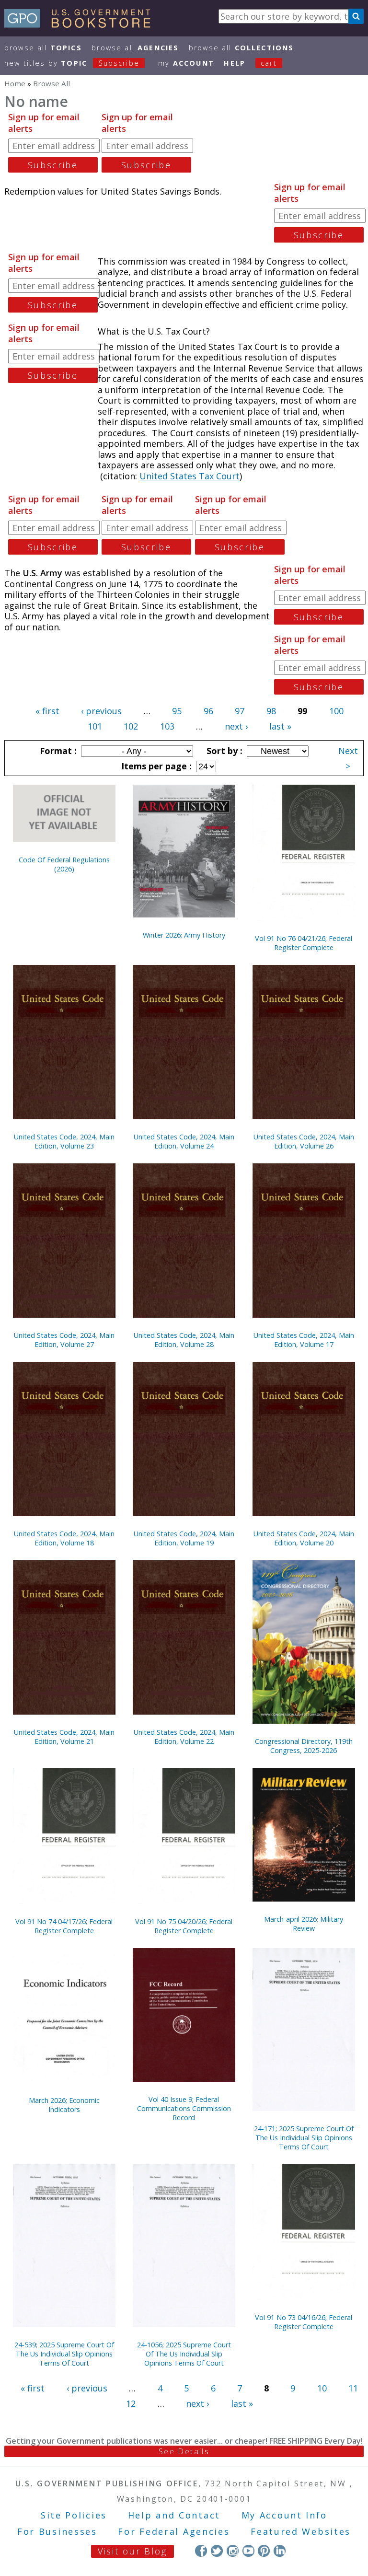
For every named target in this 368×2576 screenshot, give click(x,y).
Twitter (217, 2551)
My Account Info (285, 2515)
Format (57, 751)
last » (280, 726)
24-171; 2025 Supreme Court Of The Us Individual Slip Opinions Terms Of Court (304, 2138)
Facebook (201, 2551)
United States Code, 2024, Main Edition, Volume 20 (304, 1538)
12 (131, 2403)
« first (47, 711)
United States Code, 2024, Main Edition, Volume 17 (304, 1340)
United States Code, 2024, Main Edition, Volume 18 (64, 1538)
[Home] (82, 24)
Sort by (223, 751)
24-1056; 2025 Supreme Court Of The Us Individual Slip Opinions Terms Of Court (184, 2354)
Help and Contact (174, 2515)
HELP (235, 63)
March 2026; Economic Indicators (64, 2105)
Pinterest (264, 2551)
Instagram (233, 2551)
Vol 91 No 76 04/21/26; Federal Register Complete (304, 943)
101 (95, 726)
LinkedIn (280, 2551)
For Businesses (57, 2531)
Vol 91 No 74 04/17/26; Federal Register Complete (64, 1926)
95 (177, 711)
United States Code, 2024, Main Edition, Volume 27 (64, 1340)
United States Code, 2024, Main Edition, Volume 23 (64, 1141)
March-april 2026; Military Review (304, 1924)
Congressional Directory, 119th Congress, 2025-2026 (304, 1746)
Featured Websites (301, 2531)
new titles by (72, 63)
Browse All (43, 48)
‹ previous (101, 711)
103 (167, 726)
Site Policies (74, 2515)
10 (322, 2388)
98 (271, 711)
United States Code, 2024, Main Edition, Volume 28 (184, 1340)
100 (336, 711)
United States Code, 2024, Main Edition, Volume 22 (184, 1737)
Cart (269, 63)
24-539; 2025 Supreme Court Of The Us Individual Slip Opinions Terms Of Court (64, 2354)
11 (353, 2388)
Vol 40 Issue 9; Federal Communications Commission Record (184, 2108)
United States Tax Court (190, 476)
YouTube (248, 2551)
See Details (184, 2451)
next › (236, 726)
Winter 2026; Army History (184, 935)
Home (15, 83)
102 (131, 726)
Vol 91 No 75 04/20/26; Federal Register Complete (184, 1926)
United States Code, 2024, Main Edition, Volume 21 (64, 1737)
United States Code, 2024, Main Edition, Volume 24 (184, 1141)
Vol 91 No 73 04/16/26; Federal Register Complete (304, 2322)
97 (240, 711)
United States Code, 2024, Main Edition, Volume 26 (304, 1141)
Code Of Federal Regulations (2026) (64, 864)
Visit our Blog (132, 2551)
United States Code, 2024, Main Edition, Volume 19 (184, 1538)
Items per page (155, 766)
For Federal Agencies (174, 2531)
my (186, 63)
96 (208, 711)
